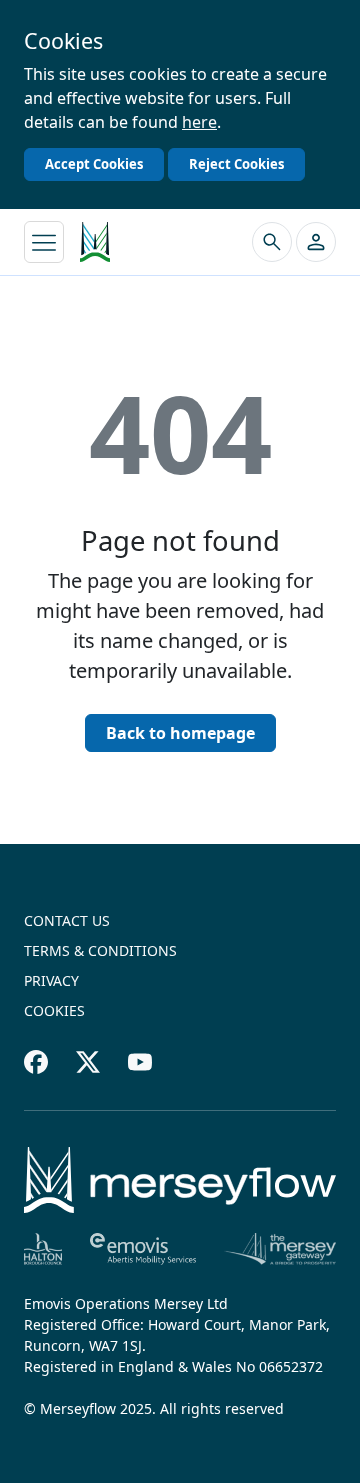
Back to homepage (180, 733)
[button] (316, 242)
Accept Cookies (94, 164)
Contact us (67, 920)
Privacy (51, 980)
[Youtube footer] (140, 1062)
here (199, 122)
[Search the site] (272, 242)
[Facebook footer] (36, 1062)
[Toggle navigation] (44, 242)
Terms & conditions (100, 950)
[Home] (180, 1180)
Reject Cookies (236, 164)
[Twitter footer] (88, 1062)
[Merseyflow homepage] (95, 242)
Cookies (54, 1010)
